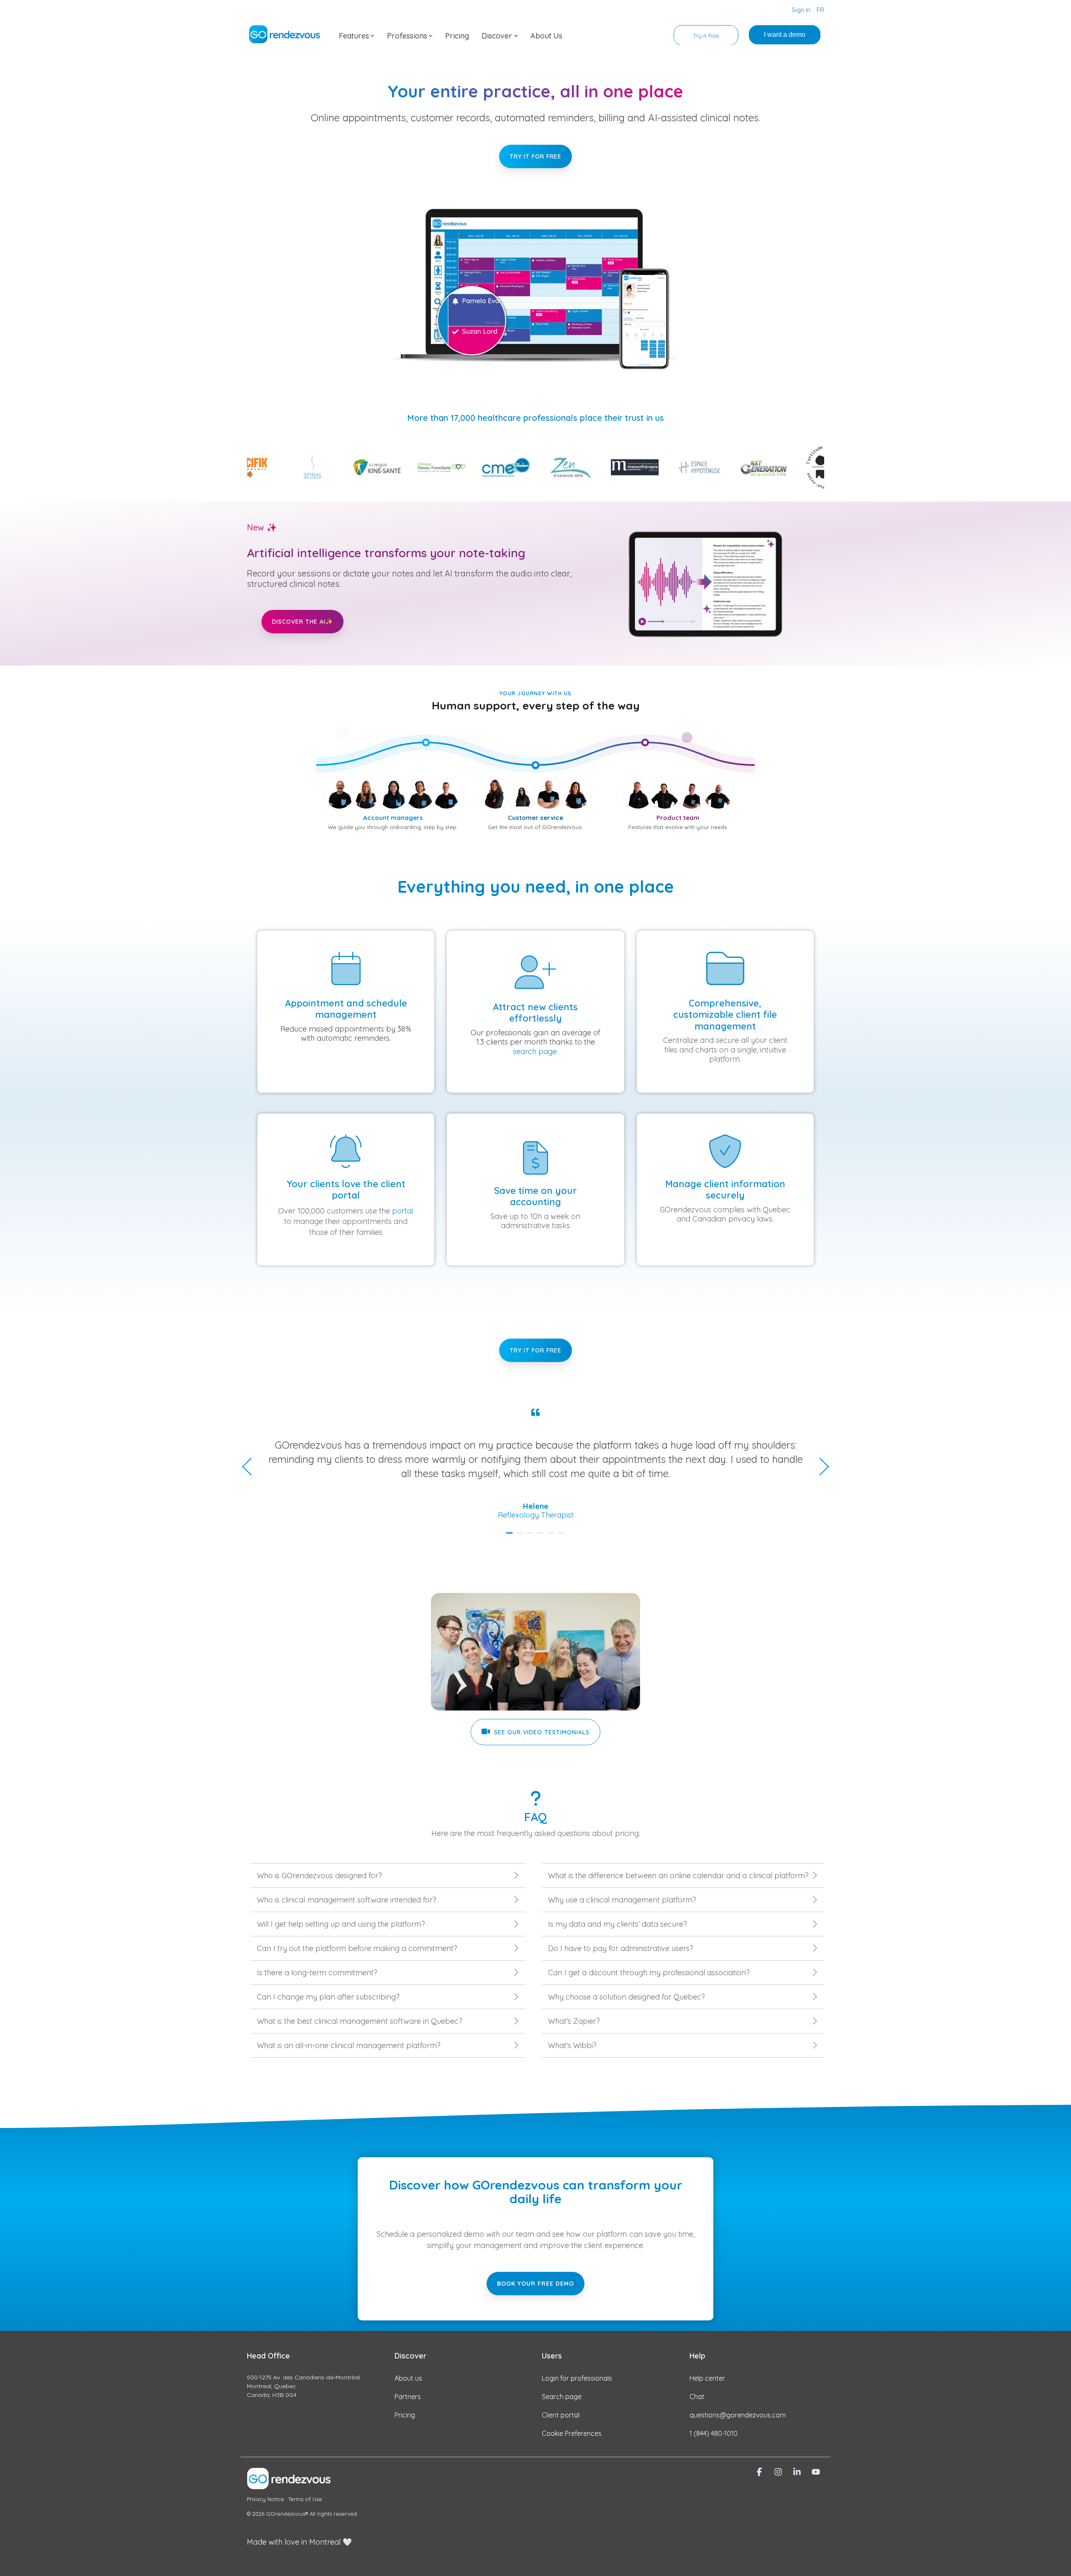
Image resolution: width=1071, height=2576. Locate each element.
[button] (760, 2472)
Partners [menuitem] (408, 2397)
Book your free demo (535, 2284)
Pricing (457, 36)
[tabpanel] (535, 1464)
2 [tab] (521, 1536)
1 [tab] (510, 1536)
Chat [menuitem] (697, 2397)
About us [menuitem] (408, 2378)
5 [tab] (552, 1536)
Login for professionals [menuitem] (577, 2378)
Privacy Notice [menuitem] (265, 2499)
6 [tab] (563, 1536)
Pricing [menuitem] (405, 2415)
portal (403, 1211)
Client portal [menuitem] (561, 2415)
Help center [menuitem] (707, 2378)
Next (820, 1467)
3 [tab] (531, 1536)
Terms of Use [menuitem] (305, 2499)
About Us (546, 36)
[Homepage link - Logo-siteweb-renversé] (289, 2485)
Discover (497, 36)
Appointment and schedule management (346, 1009)
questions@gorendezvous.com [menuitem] (738, 2415)
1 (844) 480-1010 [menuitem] (714, 2433)
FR (820, 10)
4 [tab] (542, 1536)
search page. (535, 1051)
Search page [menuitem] (562, 2397)
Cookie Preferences (572, 2433)
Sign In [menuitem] (801, 10)
